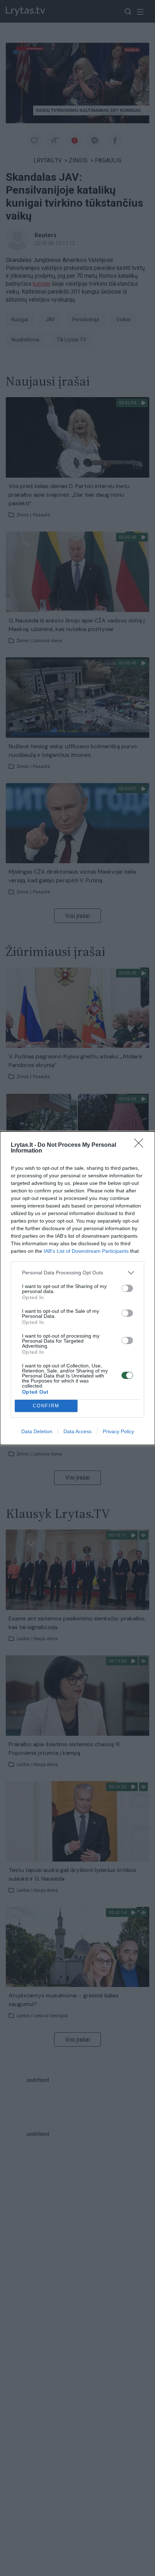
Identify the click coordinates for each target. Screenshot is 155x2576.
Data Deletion (37, 1431)
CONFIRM (46, 1406)
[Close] (141, 1145)
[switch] (127, 1288)
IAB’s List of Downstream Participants (86, 1251)
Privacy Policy (118, 1431)
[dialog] (77, 1288)
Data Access (77, 1431)
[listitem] (77, 1273)
